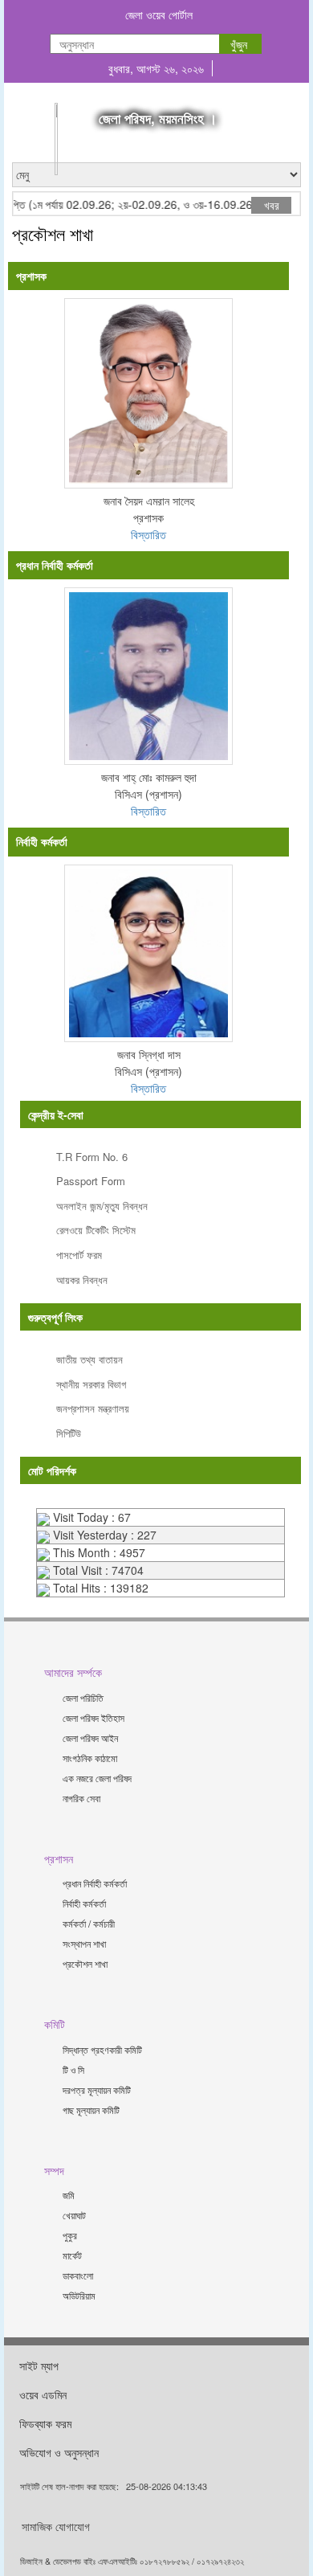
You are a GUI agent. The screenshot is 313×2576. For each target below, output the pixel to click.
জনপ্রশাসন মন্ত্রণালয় (93, 1408)
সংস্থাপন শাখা (84, 1943)
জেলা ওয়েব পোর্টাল (159, 14)
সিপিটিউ (69, 1433)
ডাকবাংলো (78, 2275)
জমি (69, 2195)
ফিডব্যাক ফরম (45, 2423)
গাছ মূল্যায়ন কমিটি (91, 2110)
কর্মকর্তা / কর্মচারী (89, 1923)
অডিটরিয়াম (79, 2295)
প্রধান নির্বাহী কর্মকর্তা (95, 1883)
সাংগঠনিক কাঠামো (90, 1758)
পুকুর (70, 2235)
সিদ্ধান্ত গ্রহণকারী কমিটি (102, 2049)
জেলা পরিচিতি (83, 1697)
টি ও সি (73, 2069)
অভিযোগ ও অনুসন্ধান (59, 2452)
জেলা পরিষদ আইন (90, 1738)
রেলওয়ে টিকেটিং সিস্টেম (96, 1230)
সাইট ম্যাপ (39, 2365)
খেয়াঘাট (74, 2215)
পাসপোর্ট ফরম (79, 1255)
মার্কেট (72, 2255)
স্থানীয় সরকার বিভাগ (91, 1384)
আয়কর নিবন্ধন (82, 1280)
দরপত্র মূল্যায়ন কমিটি (97, 2089)
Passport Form (91, 1181)
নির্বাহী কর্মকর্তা (84, 1903)
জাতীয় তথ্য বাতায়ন (89, 1359)
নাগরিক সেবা (81, 1798)
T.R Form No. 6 (92, 1157)
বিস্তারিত (148, 534)
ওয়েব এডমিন (43, 2394)
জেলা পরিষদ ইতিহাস (93, 1717)
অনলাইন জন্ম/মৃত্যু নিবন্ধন (102, 1206)
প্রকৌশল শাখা (85, 1963)
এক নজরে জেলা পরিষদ (97, 1778)
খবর (272, 205)
